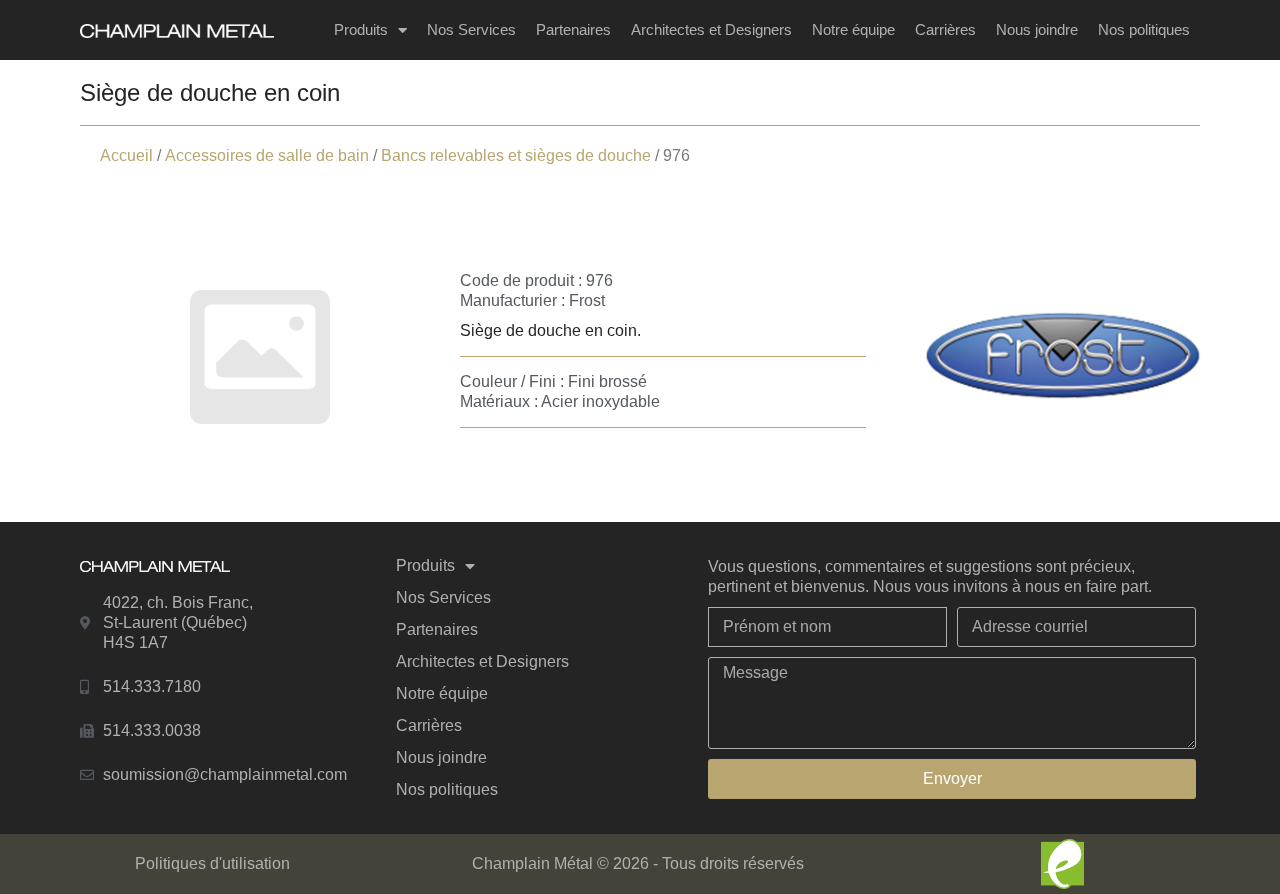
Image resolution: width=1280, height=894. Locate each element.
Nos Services (471, 29)
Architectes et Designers (711, 29)
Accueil (126, 155)
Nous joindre (1037, 29)
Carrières (945, 29)
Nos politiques (1144, 29)
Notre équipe (853, 29)
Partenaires (573, 29)
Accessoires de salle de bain (267, 155)
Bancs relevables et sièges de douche (516, 155)
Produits (361, 29)
